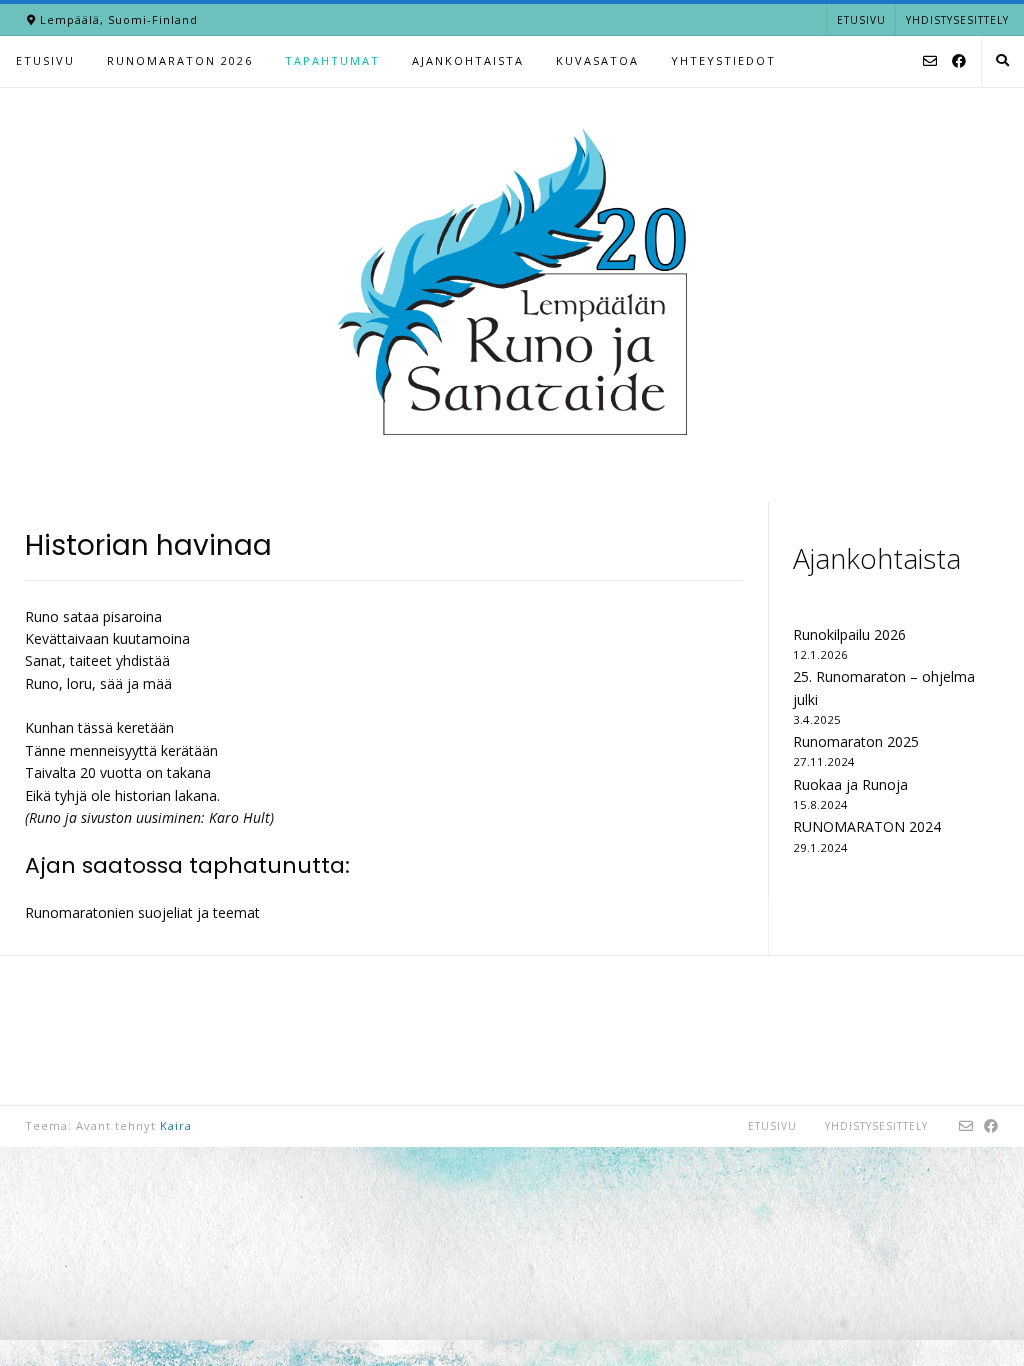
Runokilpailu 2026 (849, 634)
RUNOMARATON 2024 (867, 826)
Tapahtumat (332, 60)
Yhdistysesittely (957, 20)
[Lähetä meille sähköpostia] (930, 62)
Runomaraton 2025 (856, 741)
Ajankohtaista (468, 60)
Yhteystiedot (723, 60)
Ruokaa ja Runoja (850, 784)
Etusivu (861, 20)
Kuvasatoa (597, 60)
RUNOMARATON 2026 (180, 60)
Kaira (176, 1125)
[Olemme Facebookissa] (959, 62)
